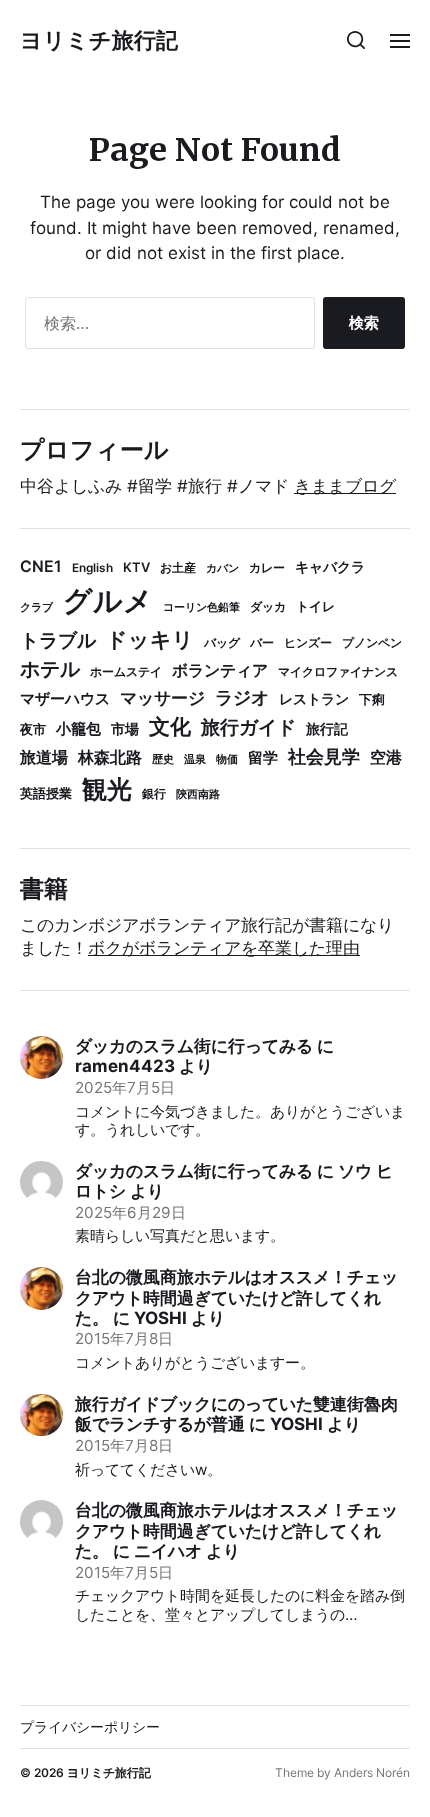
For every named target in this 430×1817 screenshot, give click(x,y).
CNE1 (41, 566)
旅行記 (327, 729)
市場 (125, 728)
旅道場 (44, 757)
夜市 (33, 729)
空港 (386, 757)
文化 (170, 726)
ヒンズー (308, 642)
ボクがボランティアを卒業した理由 (224, 948)
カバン (222, 568)
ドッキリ (150, 639)
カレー (267, 567)
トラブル (58, 640)
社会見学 (324, 756)
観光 (107, 789)
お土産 (178, 567)
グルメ (108, 600)
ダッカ (268, 606)
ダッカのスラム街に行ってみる (194, 1046)
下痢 (372, 699)
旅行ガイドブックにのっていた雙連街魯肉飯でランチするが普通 (236, 1414)
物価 (227, 759)
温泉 (195, 759)
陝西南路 (198, 794)
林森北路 (110, 757)
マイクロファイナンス (338, 671)
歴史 (163, 759)
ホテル (50, 669)
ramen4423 (125, 1066)
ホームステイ (126, 671)
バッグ (222, 642)
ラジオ (242, 697)
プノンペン (372, 642)
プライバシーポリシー (90, 1726)
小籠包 (78, 728)
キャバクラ (330, 567)
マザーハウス (65, 698)
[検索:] (166, 327)
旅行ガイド (248, 727)
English (92, 567)
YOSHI (160, 1318)
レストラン (314, 699)
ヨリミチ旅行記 (99, 40)
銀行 (154, 793)
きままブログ (345, 486)
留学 (263, 757)
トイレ (315, 606)
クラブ (36, 607)
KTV (136, 567)
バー (262, 642)
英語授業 (46, 793)
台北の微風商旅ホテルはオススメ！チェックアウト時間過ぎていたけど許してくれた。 (236, 1297)
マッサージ (162, 698)
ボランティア (220, 670)
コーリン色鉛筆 (201, 607)
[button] (356, 40)
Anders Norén (372, 1772)
